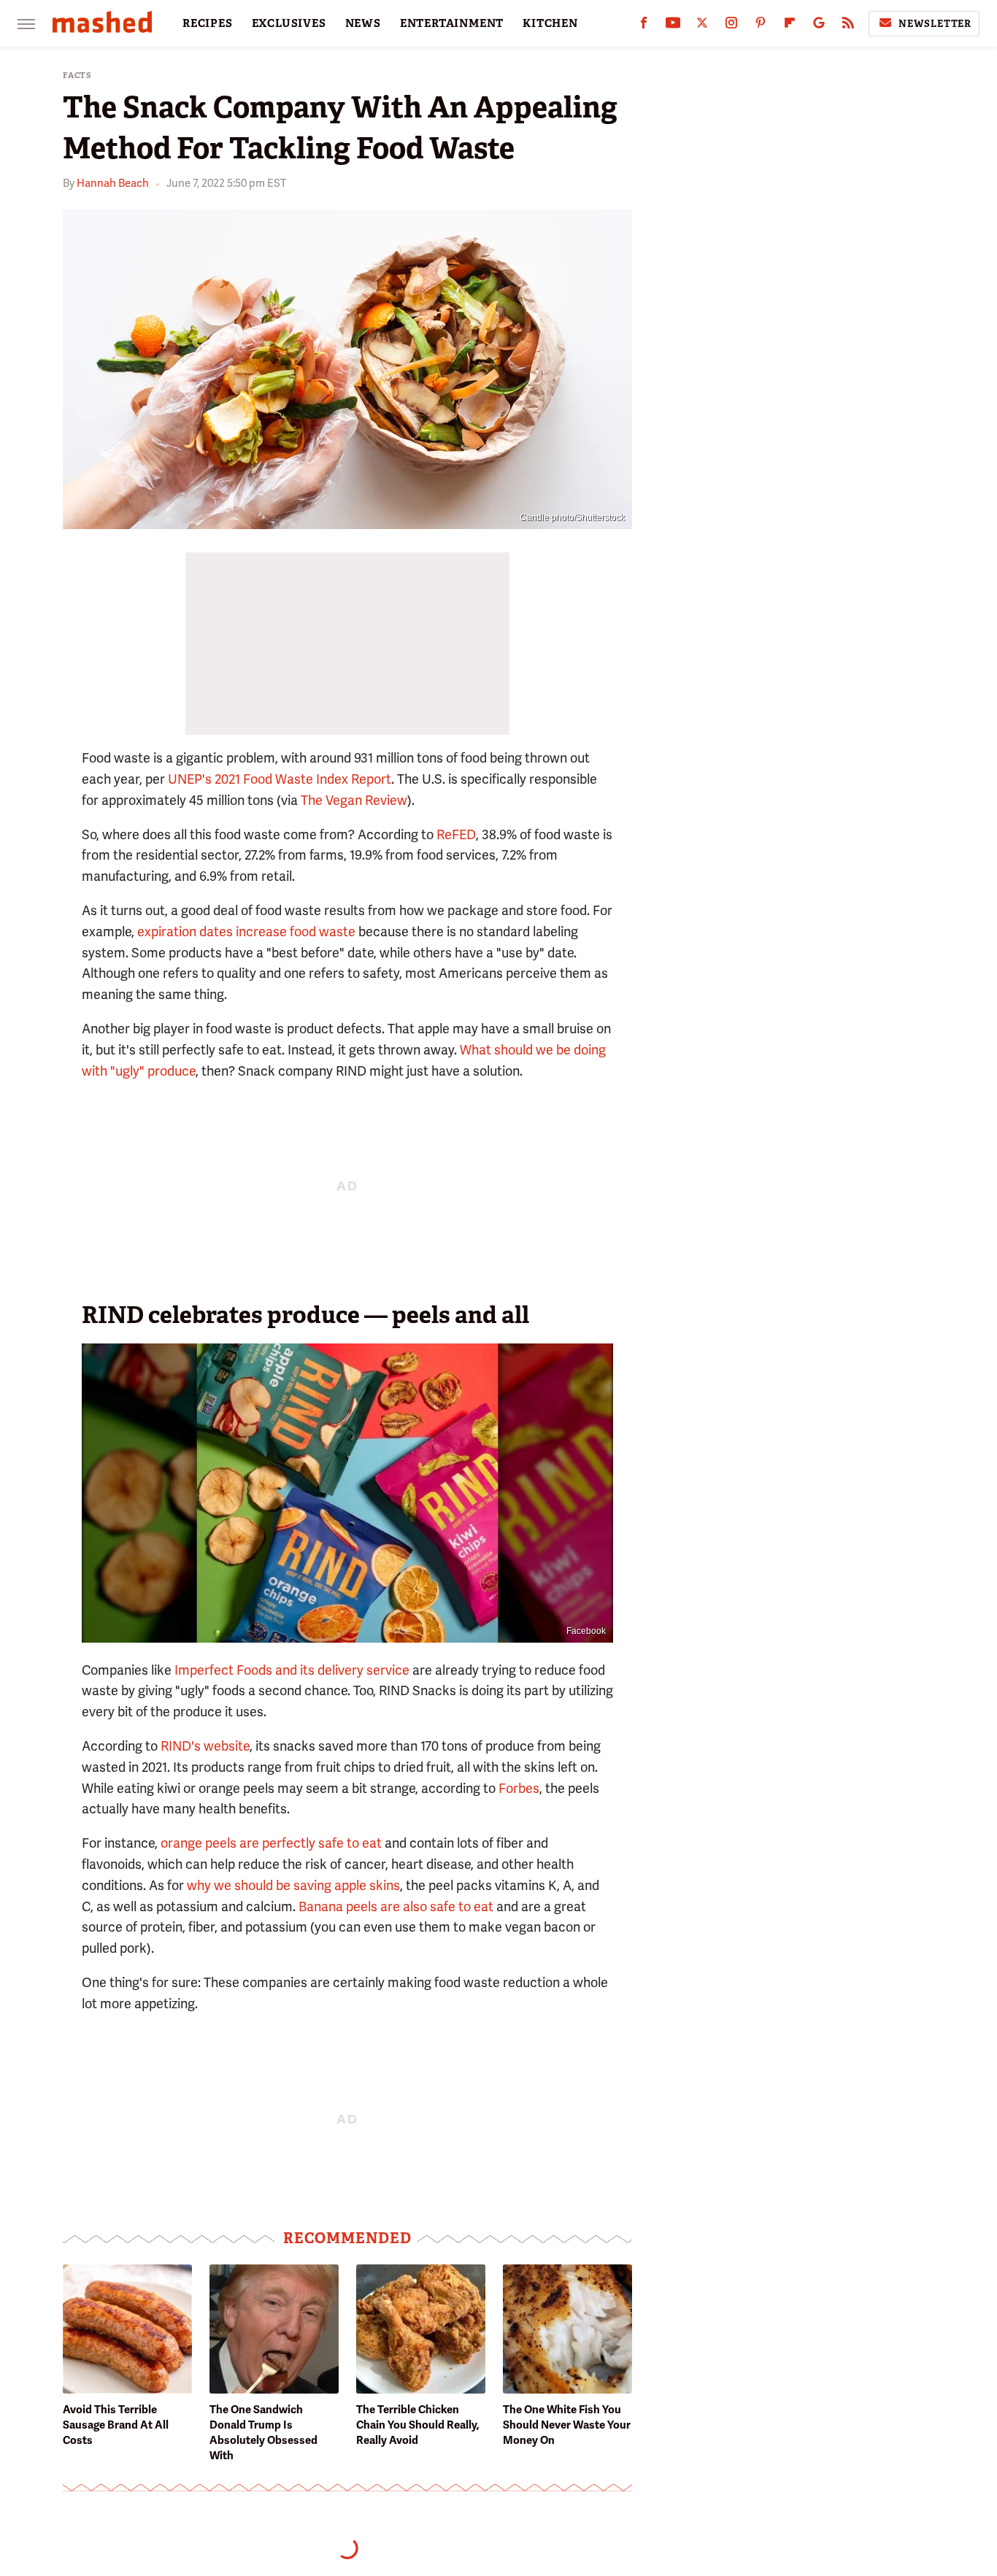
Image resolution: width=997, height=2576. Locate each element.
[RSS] (848, 26)
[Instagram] (731, 26)
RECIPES (208, 23)
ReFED (456, 834)
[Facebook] (644, 26)
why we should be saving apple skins (293, 1885)
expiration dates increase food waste (246, 932)
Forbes (519, 1788)
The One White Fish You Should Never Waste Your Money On (567, 2425)
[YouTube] (673, 26)
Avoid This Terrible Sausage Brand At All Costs (116, 2425)
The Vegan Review (354, 800)
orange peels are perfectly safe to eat (271, 1843)
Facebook (586, 1631)
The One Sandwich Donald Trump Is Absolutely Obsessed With (263, 2433)
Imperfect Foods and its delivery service (292, 1670)
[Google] (819, 26)
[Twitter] (702, 26)
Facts (77, 76)
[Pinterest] (761, 26)
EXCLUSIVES (289, 23)
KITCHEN (550, 23)
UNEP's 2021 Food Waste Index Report (280, 779)
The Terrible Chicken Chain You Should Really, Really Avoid (418, 2425)
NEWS (363, 23)
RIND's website (205, 1746)
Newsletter (935, 24)
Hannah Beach (113, 183)
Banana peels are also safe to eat (396, 1906)
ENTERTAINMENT (452, 23)
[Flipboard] (790, 26)
